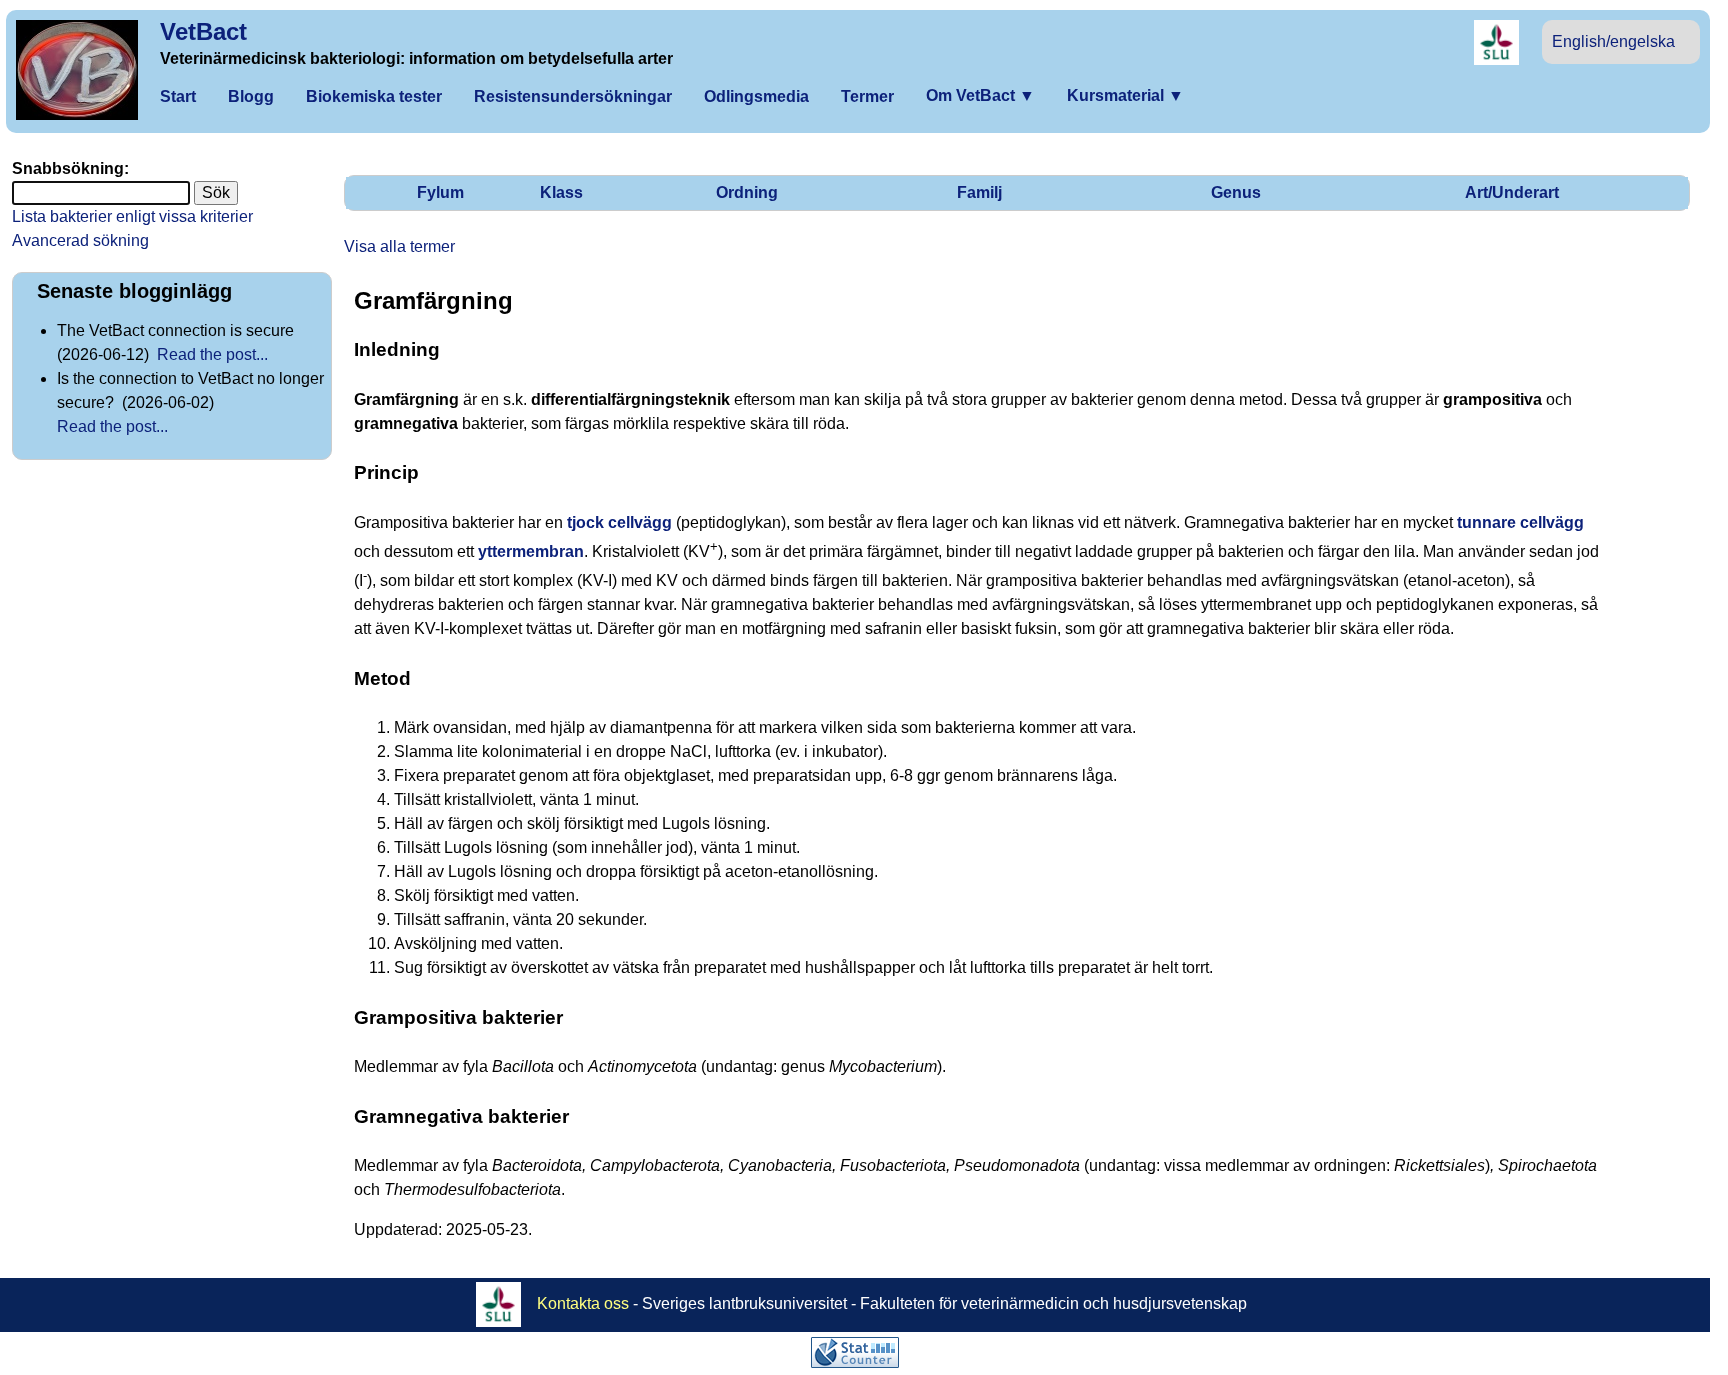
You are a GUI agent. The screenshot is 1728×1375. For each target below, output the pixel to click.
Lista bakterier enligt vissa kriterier (132, 216)
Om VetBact (980, 95)
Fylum (440, 192)
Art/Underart (1512, 192)
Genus (1236, 192)
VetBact (203, 31)
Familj (979, 192)
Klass (561, 192)
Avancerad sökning (80, 240)
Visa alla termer (399, 246)
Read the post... (212, 354)
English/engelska (1613, 41)
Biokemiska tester (374, 96)
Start (178, 96)
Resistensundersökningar (573, 96)
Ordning (747, 192)
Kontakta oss (583, 1303)
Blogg (251, 96)
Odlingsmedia (756, 96)
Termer (867, 96)
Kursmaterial (1125, 95)
